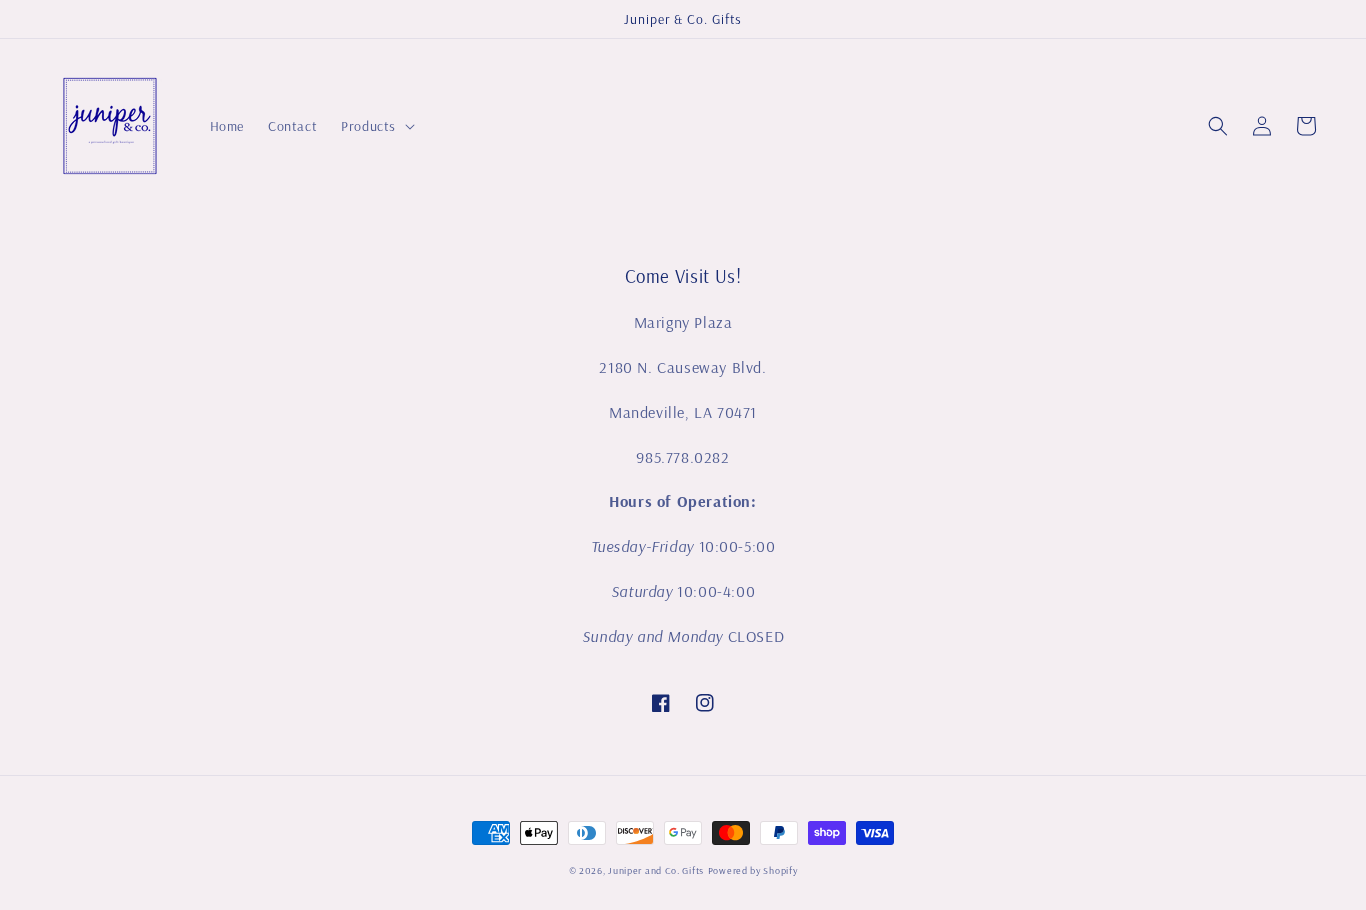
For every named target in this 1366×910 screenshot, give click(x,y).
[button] (1218, 126)
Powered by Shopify (753, 870)
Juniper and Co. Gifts (656, 870)
